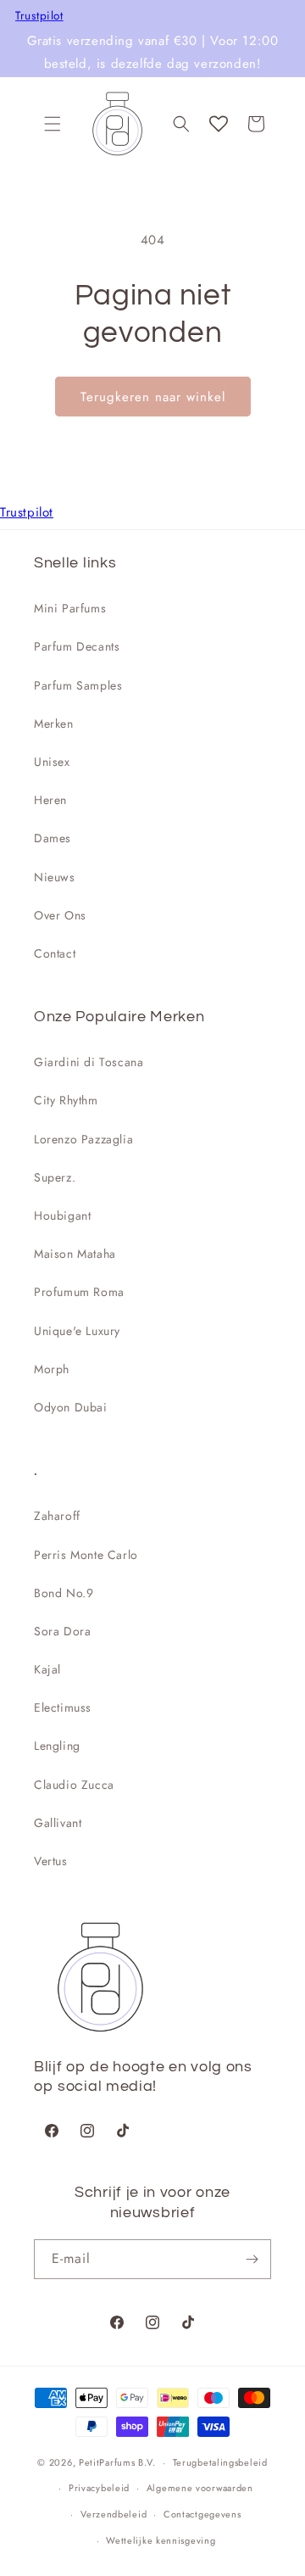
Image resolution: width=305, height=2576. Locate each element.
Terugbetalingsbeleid (220, 2462)
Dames (53, 838)
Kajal (47, 1669)
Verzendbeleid (114, 2514)
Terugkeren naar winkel (153, 397)
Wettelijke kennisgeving (161, 2540)
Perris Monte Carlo (86, 1555)
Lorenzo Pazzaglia (83, 1139)
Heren (50, 800)
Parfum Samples (78, 685)
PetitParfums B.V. (117, 2462)
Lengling (57, 1746)
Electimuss (63, 1707)
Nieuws (55, 877)
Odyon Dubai (71, 1407)
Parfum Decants (77, 646)
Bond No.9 (64, 1593)
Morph (52, 1369)
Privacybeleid (99, 2488)
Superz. (55, 1177)
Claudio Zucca (74, 1785)
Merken (54, 724)
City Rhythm (66, 1100)
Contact (55, 953)
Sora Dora (62, 1631)
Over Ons (60, 915)
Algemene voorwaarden (200, 2488)
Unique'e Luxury (77, 1331)
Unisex (52, 762)
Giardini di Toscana (89, 1062)
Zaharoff (57, 1516)
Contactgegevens (202, 2514)
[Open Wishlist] (219, 124)
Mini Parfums (70, 608)
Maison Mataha (75, 1254)
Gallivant (58, 1823)
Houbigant (62, 1215)
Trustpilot (39, 16)
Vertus (51, 1861)
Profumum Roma (79, 1292)
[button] (53, 124)
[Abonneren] (252, 2259)
